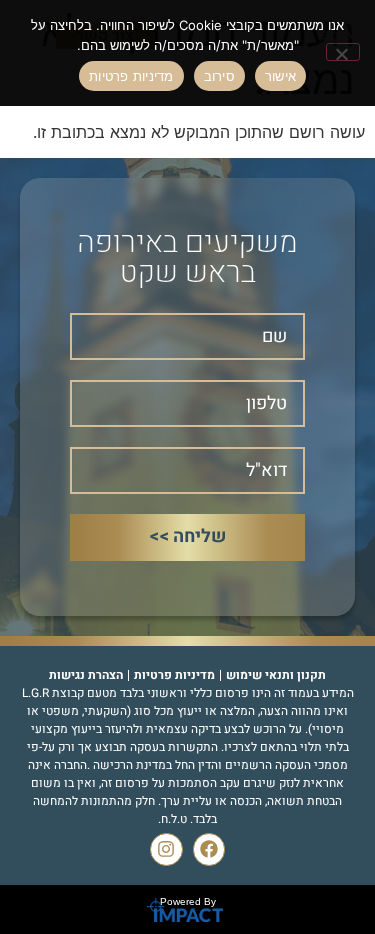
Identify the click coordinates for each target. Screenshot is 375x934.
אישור (280, 76)
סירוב (219, 76)
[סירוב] (343, 52)
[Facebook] (209, 849)
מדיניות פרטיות (131, 76)
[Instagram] (166, 849)
